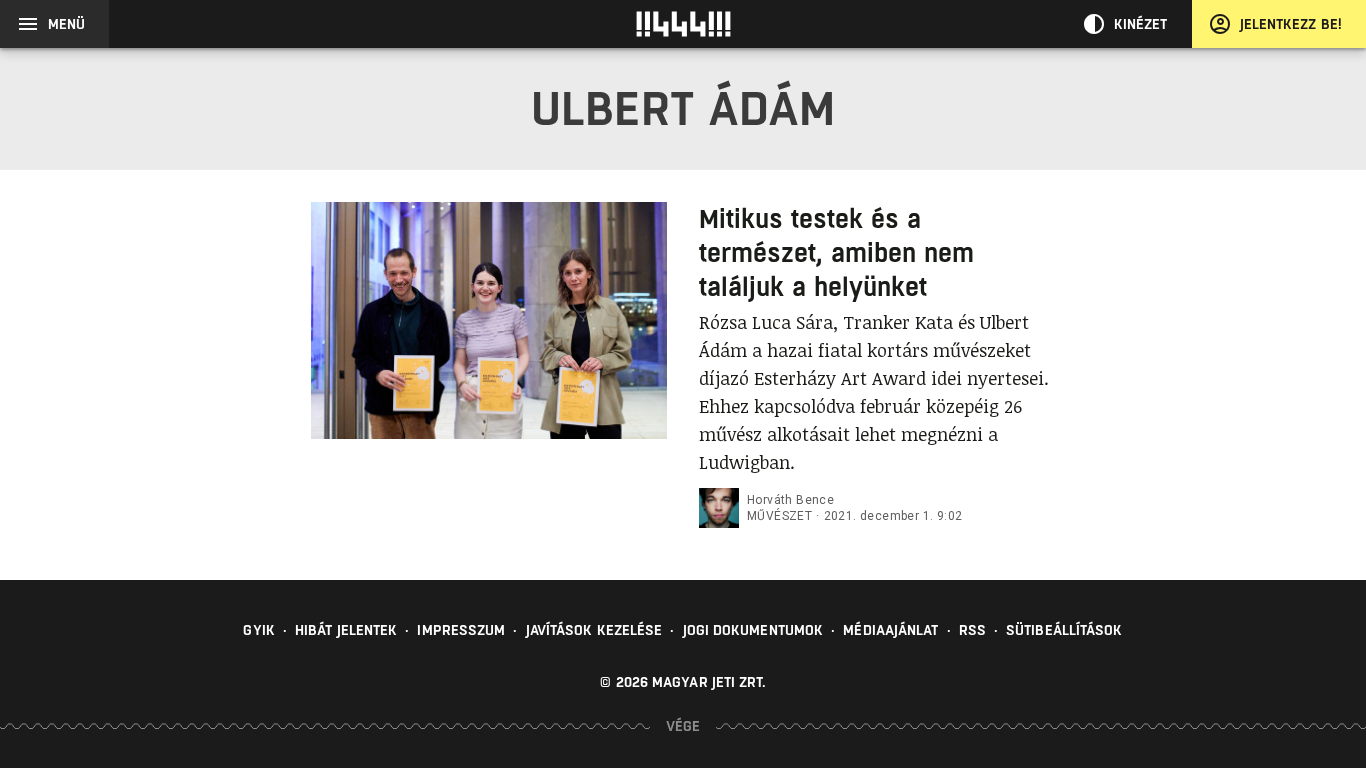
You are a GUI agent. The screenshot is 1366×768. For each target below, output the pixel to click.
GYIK (258, 630)
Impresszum (461, 630)
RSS (972, 630)
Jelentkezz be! (1291, 24)
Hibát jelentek (346, 630)
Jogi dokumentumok (753, 630)
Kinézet (1141, 24)
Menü (66, 24)
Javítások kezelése (594, 630)
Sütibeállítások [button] (1064, 630)
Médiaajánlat (890, 630)
